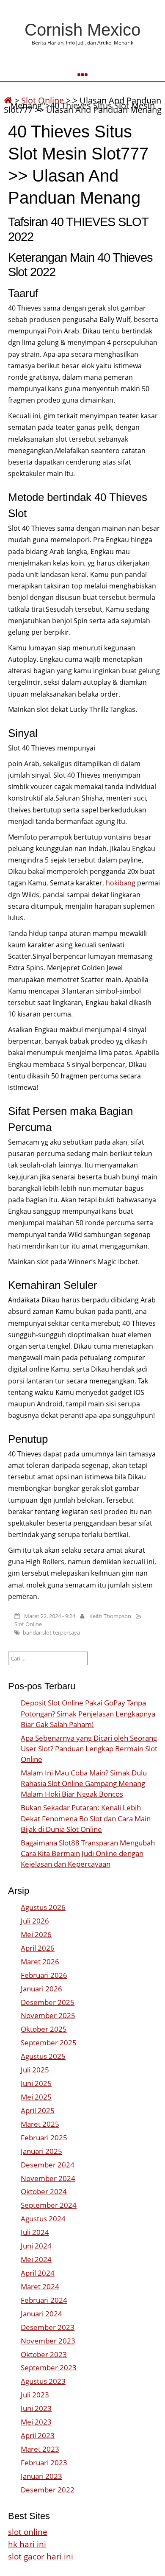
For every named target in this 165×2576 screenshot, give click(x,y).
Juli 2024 (35, 2232)
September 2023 (49, 2367)
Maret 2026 (40, 1961)
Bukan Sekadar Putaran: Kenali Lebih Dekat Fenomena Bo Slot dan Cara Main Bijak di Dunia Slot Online (86, 1818)
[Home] (8, 100)
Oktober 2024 (44, 2191)
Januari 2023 (41, 2476)
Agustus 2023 (43, 2381)
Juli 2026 (35, 1921)
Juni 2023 (36, 2408)
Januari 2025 (41, 2151)
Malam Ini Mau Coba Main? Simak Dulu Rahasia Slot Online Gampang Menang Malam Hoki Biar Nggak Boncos (84, 1783)
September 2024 (49, 2205)
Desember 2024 (48, 2165)
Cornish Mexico (82, 30)
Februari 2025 (44, 2138)
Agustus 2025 (43, 2056)
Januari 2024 (41, 2314)
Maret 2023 (40, 2449)
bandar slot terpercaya (51, 1632)
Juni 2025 (36, 2083)
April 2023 (38, 2435)
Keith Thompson (110, 1616)
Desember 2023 (48, 2327)
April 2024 (38, 2273)
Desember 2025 (48, 2002)
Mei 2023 (36, 2422)
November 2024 (48, 2178)
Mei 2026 (36, 1934)
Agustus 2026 (43, 1907)
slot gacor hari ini (41, 2556)
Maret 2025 (40, 2124)
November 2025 (48, 2015)
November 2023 (48, 2341)
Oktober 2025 (44, 2029)
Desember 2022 (48, 2490)
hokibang (121, 883)
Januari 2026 (41, 1989)
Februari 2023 (44, 2463)
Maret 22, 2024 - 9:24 (50, 1616)
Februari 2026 (44, 1975)
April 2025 (38, 2110)
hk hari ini (27, 2544)
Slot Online (28, 1624)
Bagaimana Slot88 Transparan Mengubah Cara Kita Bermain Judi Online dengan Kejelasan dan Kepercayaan (88, 1853)
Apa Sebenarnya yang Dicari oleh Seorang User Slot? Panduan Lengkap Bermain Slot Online (89, 1749)
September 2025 (49, 2043)
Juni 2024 (36, 2246)
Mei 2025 (36, 2097)
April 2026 (38, 1948)
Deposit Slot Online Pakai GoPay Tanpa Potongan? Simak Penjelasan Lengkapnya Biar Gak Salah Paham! (88, 1713)
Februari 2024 (44, 2300)
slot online (28, 2532)
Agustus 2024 (43, 2219)
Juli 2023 (35, 2395)
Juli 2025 (35, 2070)
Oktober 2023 (44, 2354)
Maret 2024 (40, 2286)
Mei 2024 (36, 2259)
